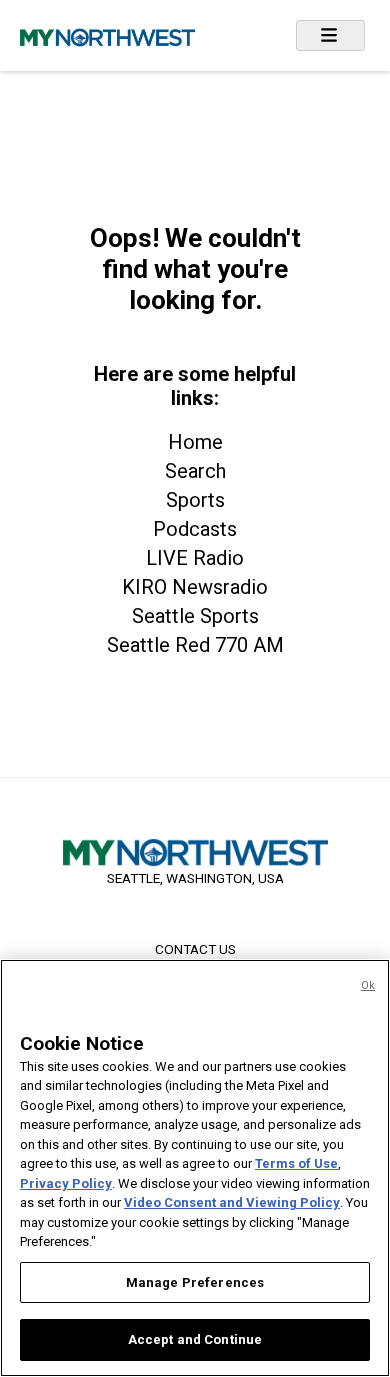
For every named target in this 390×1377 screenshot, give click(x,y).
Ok (368, 985)
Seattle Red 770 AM (195, 645)
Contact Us (195, 949)
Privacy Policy (66, 1183)
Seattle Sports (195, 616)
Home (195, 442)
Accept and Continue (195, 1339)
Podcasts (195, 529)
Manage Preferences (195, 1282)
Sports (195, 500)
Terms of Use (296, 1163)
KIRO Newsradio (195, 587)
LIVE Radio (195, 558)
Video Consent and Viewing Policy (232, 1202)
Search (195, 471)
